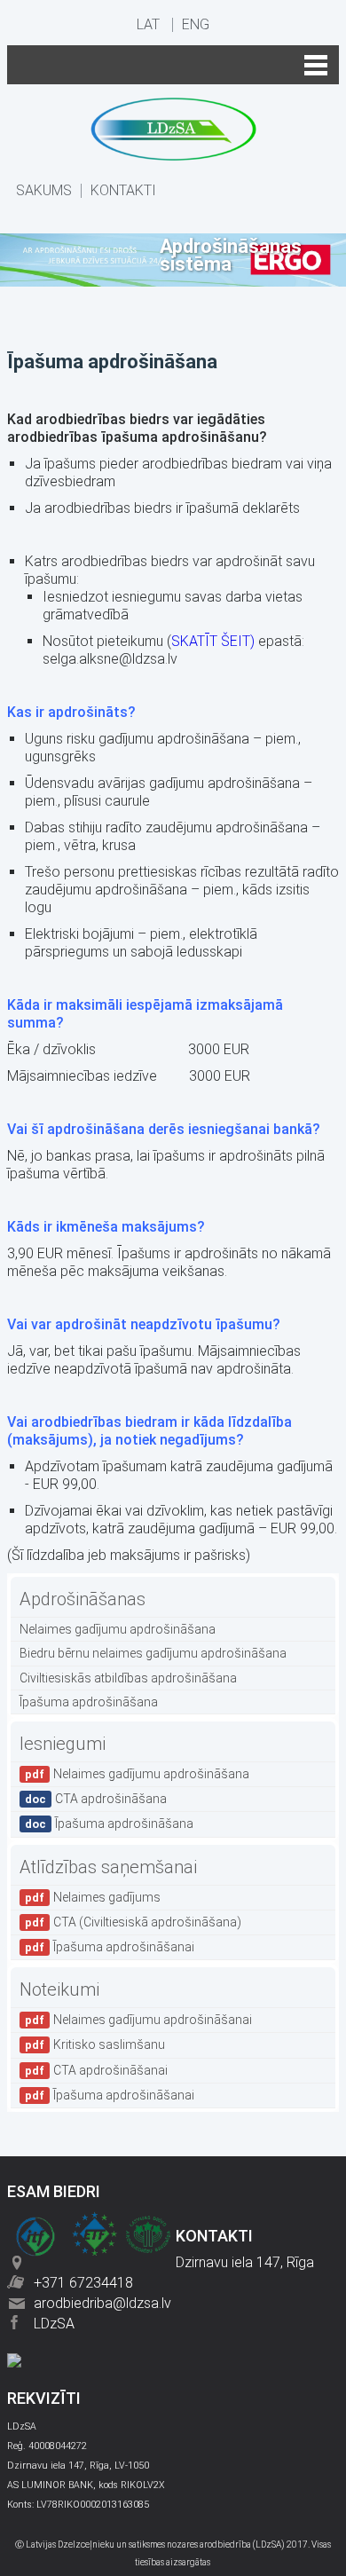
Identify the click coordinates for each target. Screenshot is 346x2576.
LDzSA (54, 2324)
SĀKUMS (44, 191)
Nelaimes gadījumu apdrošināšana (118, 1629)
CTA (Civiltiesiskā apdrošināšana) (133, 1922)
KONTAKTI (123, 191)
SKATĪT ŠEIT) (213, 641)
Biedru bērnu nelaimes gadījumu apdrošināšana (153, 1653)
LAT (148, 25)
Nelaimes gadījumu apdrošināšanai (138, 2020)
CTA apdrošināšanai (96, 2070)
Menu (173, 65)
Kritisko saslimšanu (95, 2044)
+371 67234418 (83, 2283)
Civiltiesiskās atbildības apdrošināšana (128, 1678)
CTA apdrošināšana (96, 1799)
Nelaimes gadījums (93, 1897)
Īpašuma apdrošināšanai (110, 1947)
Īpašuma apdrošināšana (89, 1702)
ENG (196, 25)
